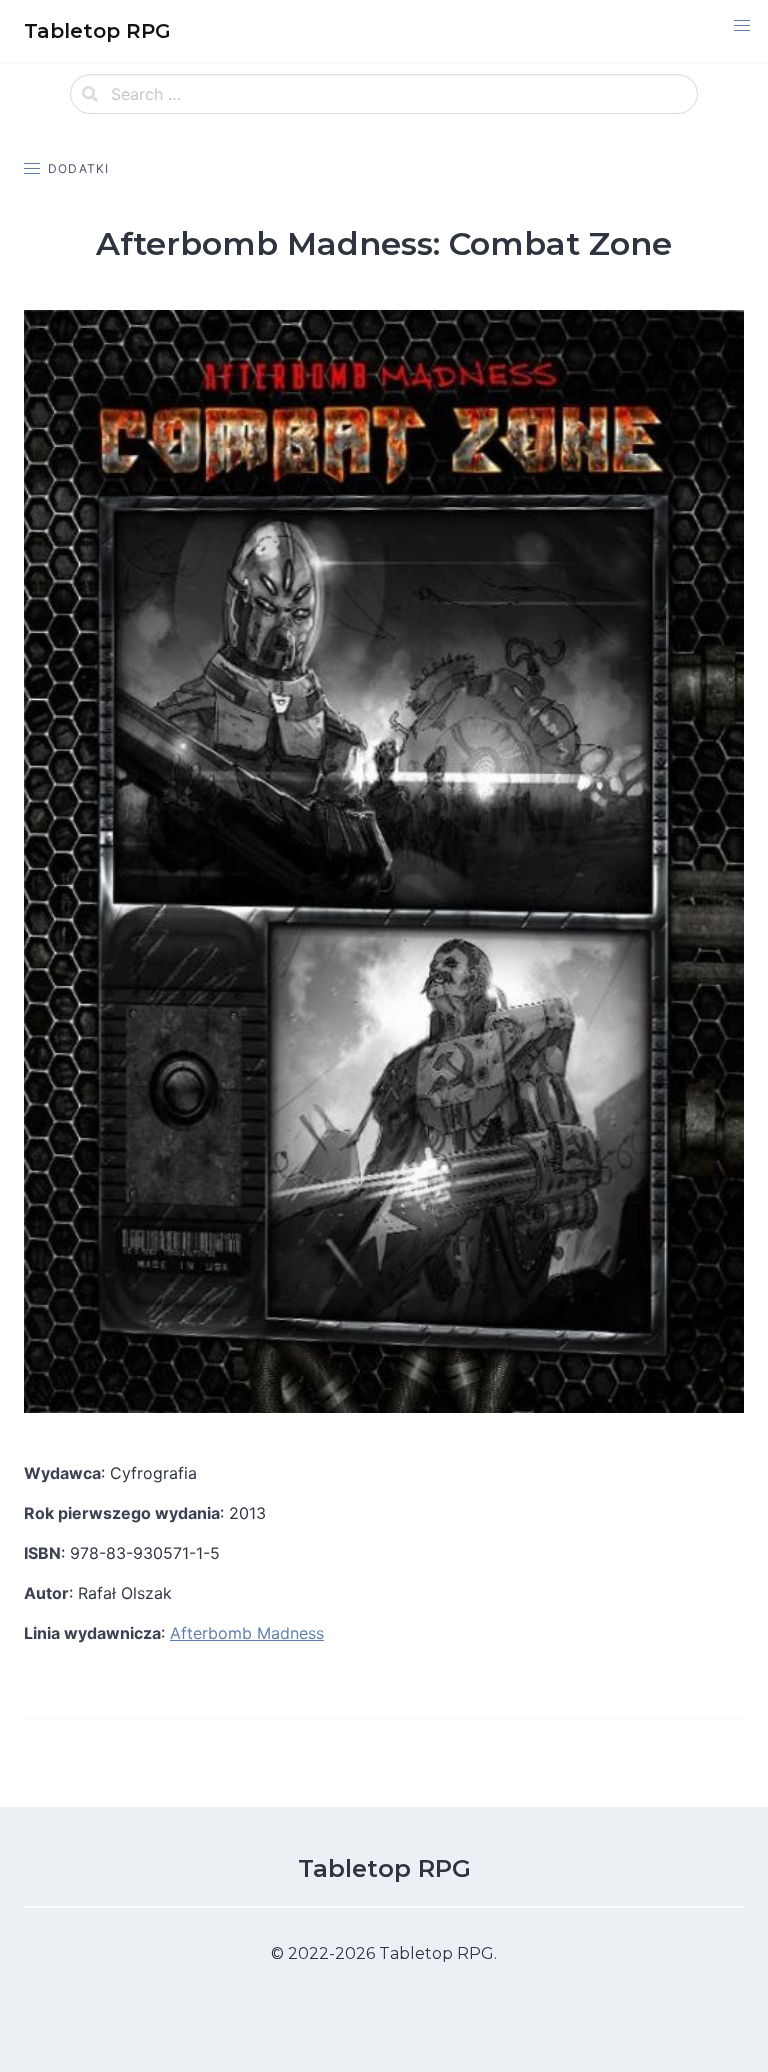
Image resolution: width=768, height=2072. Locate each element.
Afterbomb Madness (247, 1633)
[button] (742, 26)
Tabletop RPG (384, 1868)
